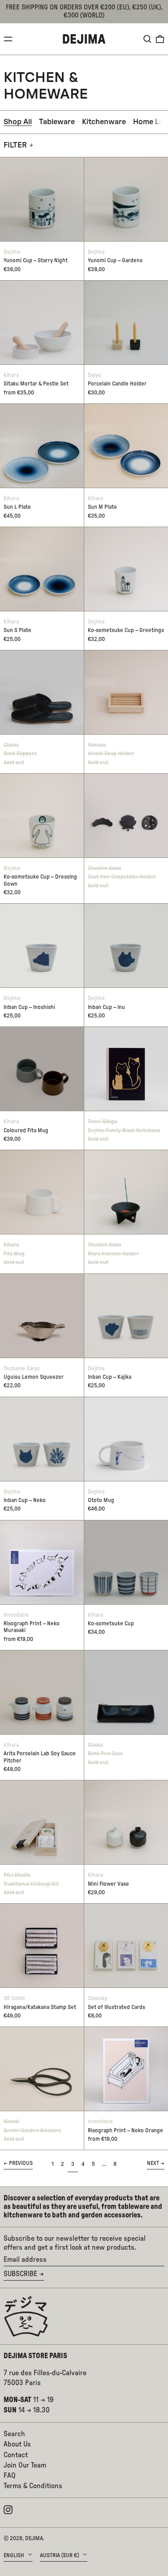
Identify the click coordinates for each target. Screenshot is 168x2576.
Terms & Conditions (33, 2486)
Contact (16, 2455)
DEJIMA (34, 2538)
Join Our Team (25, 2465)
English (15, 2555)
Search (14, 2434)
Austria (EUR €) (60, 2555)
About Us (17, 2444)
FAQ (10, 2476)
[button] (147, 39)
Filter (15, 145)
